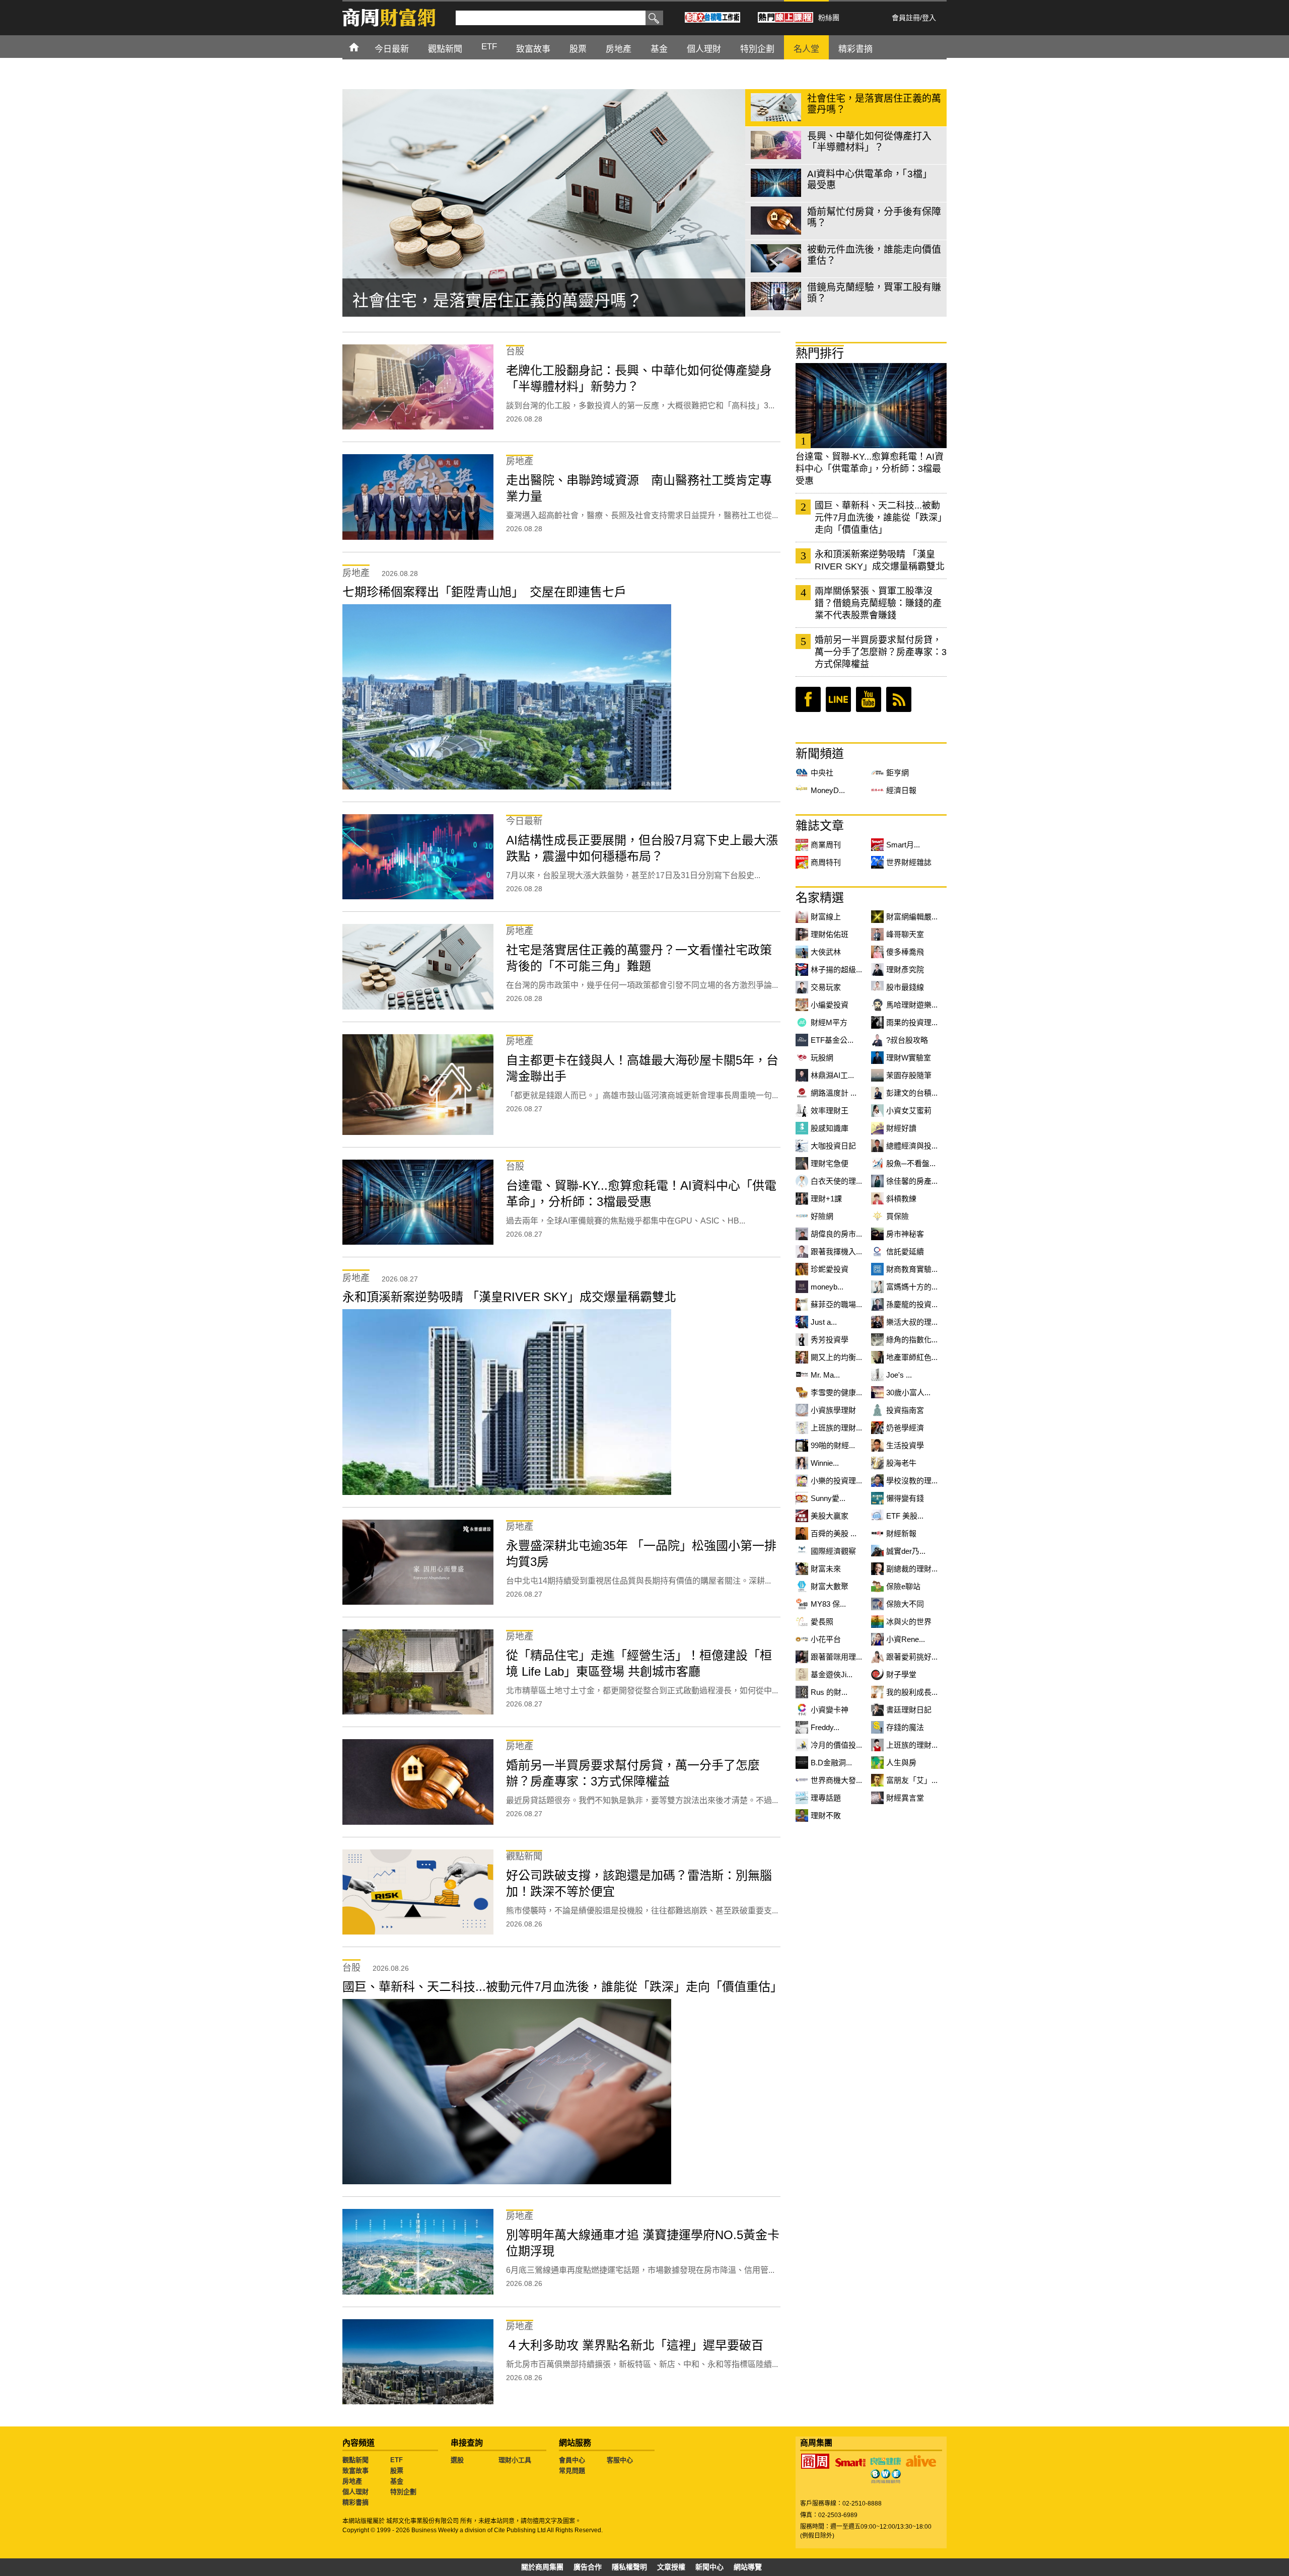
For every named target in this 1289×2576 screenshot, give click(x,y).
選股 (457, 2460)
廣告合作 (588, 2567)
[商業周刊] (815, 2461)
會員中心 (572, 2460)
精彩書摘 (355, 2502)
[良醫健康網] (886, 2461)
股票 (397, 2471)
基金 (397, 2481)
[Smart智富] (850, 2463)
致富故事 (355, 2471)
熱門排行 (820, 353)
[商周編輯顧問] (886, 2476)
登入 (929, 18)
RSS (899, 699)
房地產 (352, 2481)
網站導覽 (748, 2567)
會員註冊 (906, 18)
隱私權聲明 (629, 2567)
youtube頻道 (869, 699)
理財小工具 (515, 2460)
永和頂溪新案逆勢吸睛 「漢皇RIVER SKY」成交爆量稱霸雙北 (880, 560)
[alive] (921, 2461)
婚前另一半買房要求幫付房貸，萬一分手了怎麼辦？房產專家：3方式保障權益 (881, 652)
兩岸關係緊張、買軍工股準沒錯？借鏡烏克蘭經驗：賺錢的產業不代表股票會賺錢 (878, 603)
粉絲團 (829, 18)
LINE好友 (838, 699)
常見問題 (572, 2471)
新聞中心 (709, 2567)
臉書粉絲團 (808, 699)
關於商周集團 (542, 2567)
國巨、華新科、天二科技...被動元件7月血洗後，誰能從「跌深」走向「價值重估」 (881, 518)
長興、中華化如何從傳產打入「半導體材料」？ (522, 301)
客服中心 (620, 2460)
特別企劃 (403, 2492)
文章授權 (671, 2567)
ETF (397, 2460)
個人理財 (355, 2492)
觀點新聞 (355, 2460)
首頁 (363, 47)
